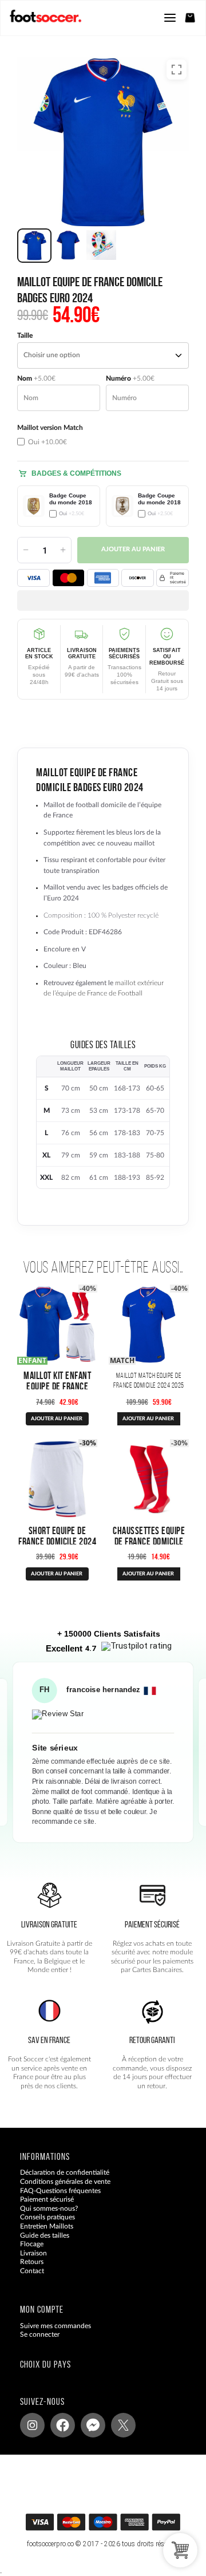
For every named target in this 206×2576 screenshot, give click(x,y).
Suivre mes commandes (56, 2326)
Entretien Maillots (47, 2226)
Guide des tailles (45, 2235)
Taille (25, 335)
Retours (32, 2262)
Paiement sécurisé (47, 2200)
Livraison (33, 2253)
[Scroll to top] (114, 2526)
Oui (47, 442)
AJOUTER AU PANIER (57, 1419)
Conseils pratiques (47, 2218)
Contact (32, 2271)
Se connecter (40, 2335)
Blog (27, 2280)
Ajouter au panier (133, 550)
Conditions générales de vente (65, 2182)
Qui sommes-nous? (49, 2208)
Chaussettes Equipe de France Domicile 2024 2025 (149, 1541)
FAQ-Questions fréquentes (60, 2191)
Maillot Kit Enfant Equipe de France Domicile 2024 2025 (58, 1386)
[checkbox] (59, 435)
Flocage (32, 2245)
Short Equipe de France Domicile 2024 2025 (57, 1541)
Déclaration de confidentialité (65, 2173)
